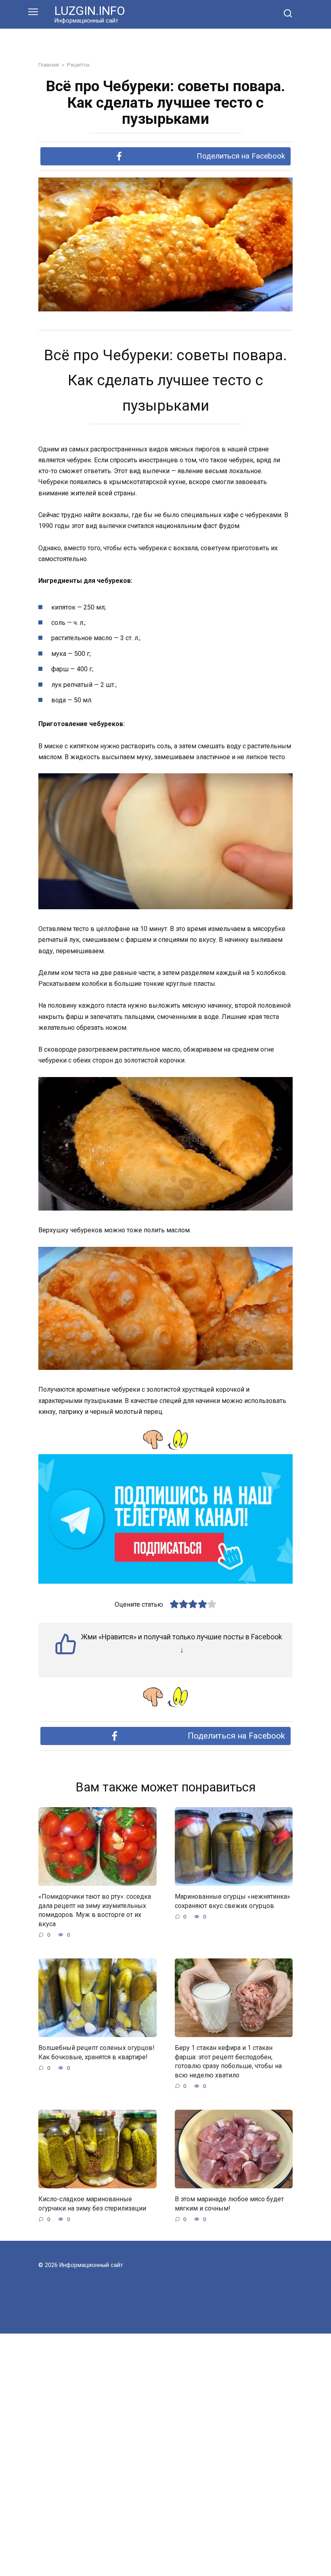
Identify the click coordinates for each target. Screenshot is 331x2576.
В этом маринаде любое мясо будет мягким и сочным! (229, 2203)
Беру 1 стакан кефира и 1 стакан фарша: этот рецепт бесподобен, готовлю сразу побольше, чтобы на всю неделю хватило (228, 2061)
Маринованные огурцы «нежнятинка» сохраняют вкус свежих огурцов (233, 1901)
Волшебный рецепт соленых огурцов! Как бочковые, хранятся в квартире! (96, 2052)
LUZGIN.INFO (90, 11)
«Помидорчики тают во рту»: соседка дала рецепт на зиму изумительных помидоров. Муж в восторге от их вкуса (95, 1910)
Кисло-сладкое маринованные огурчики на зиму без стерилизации (92, 2203)
